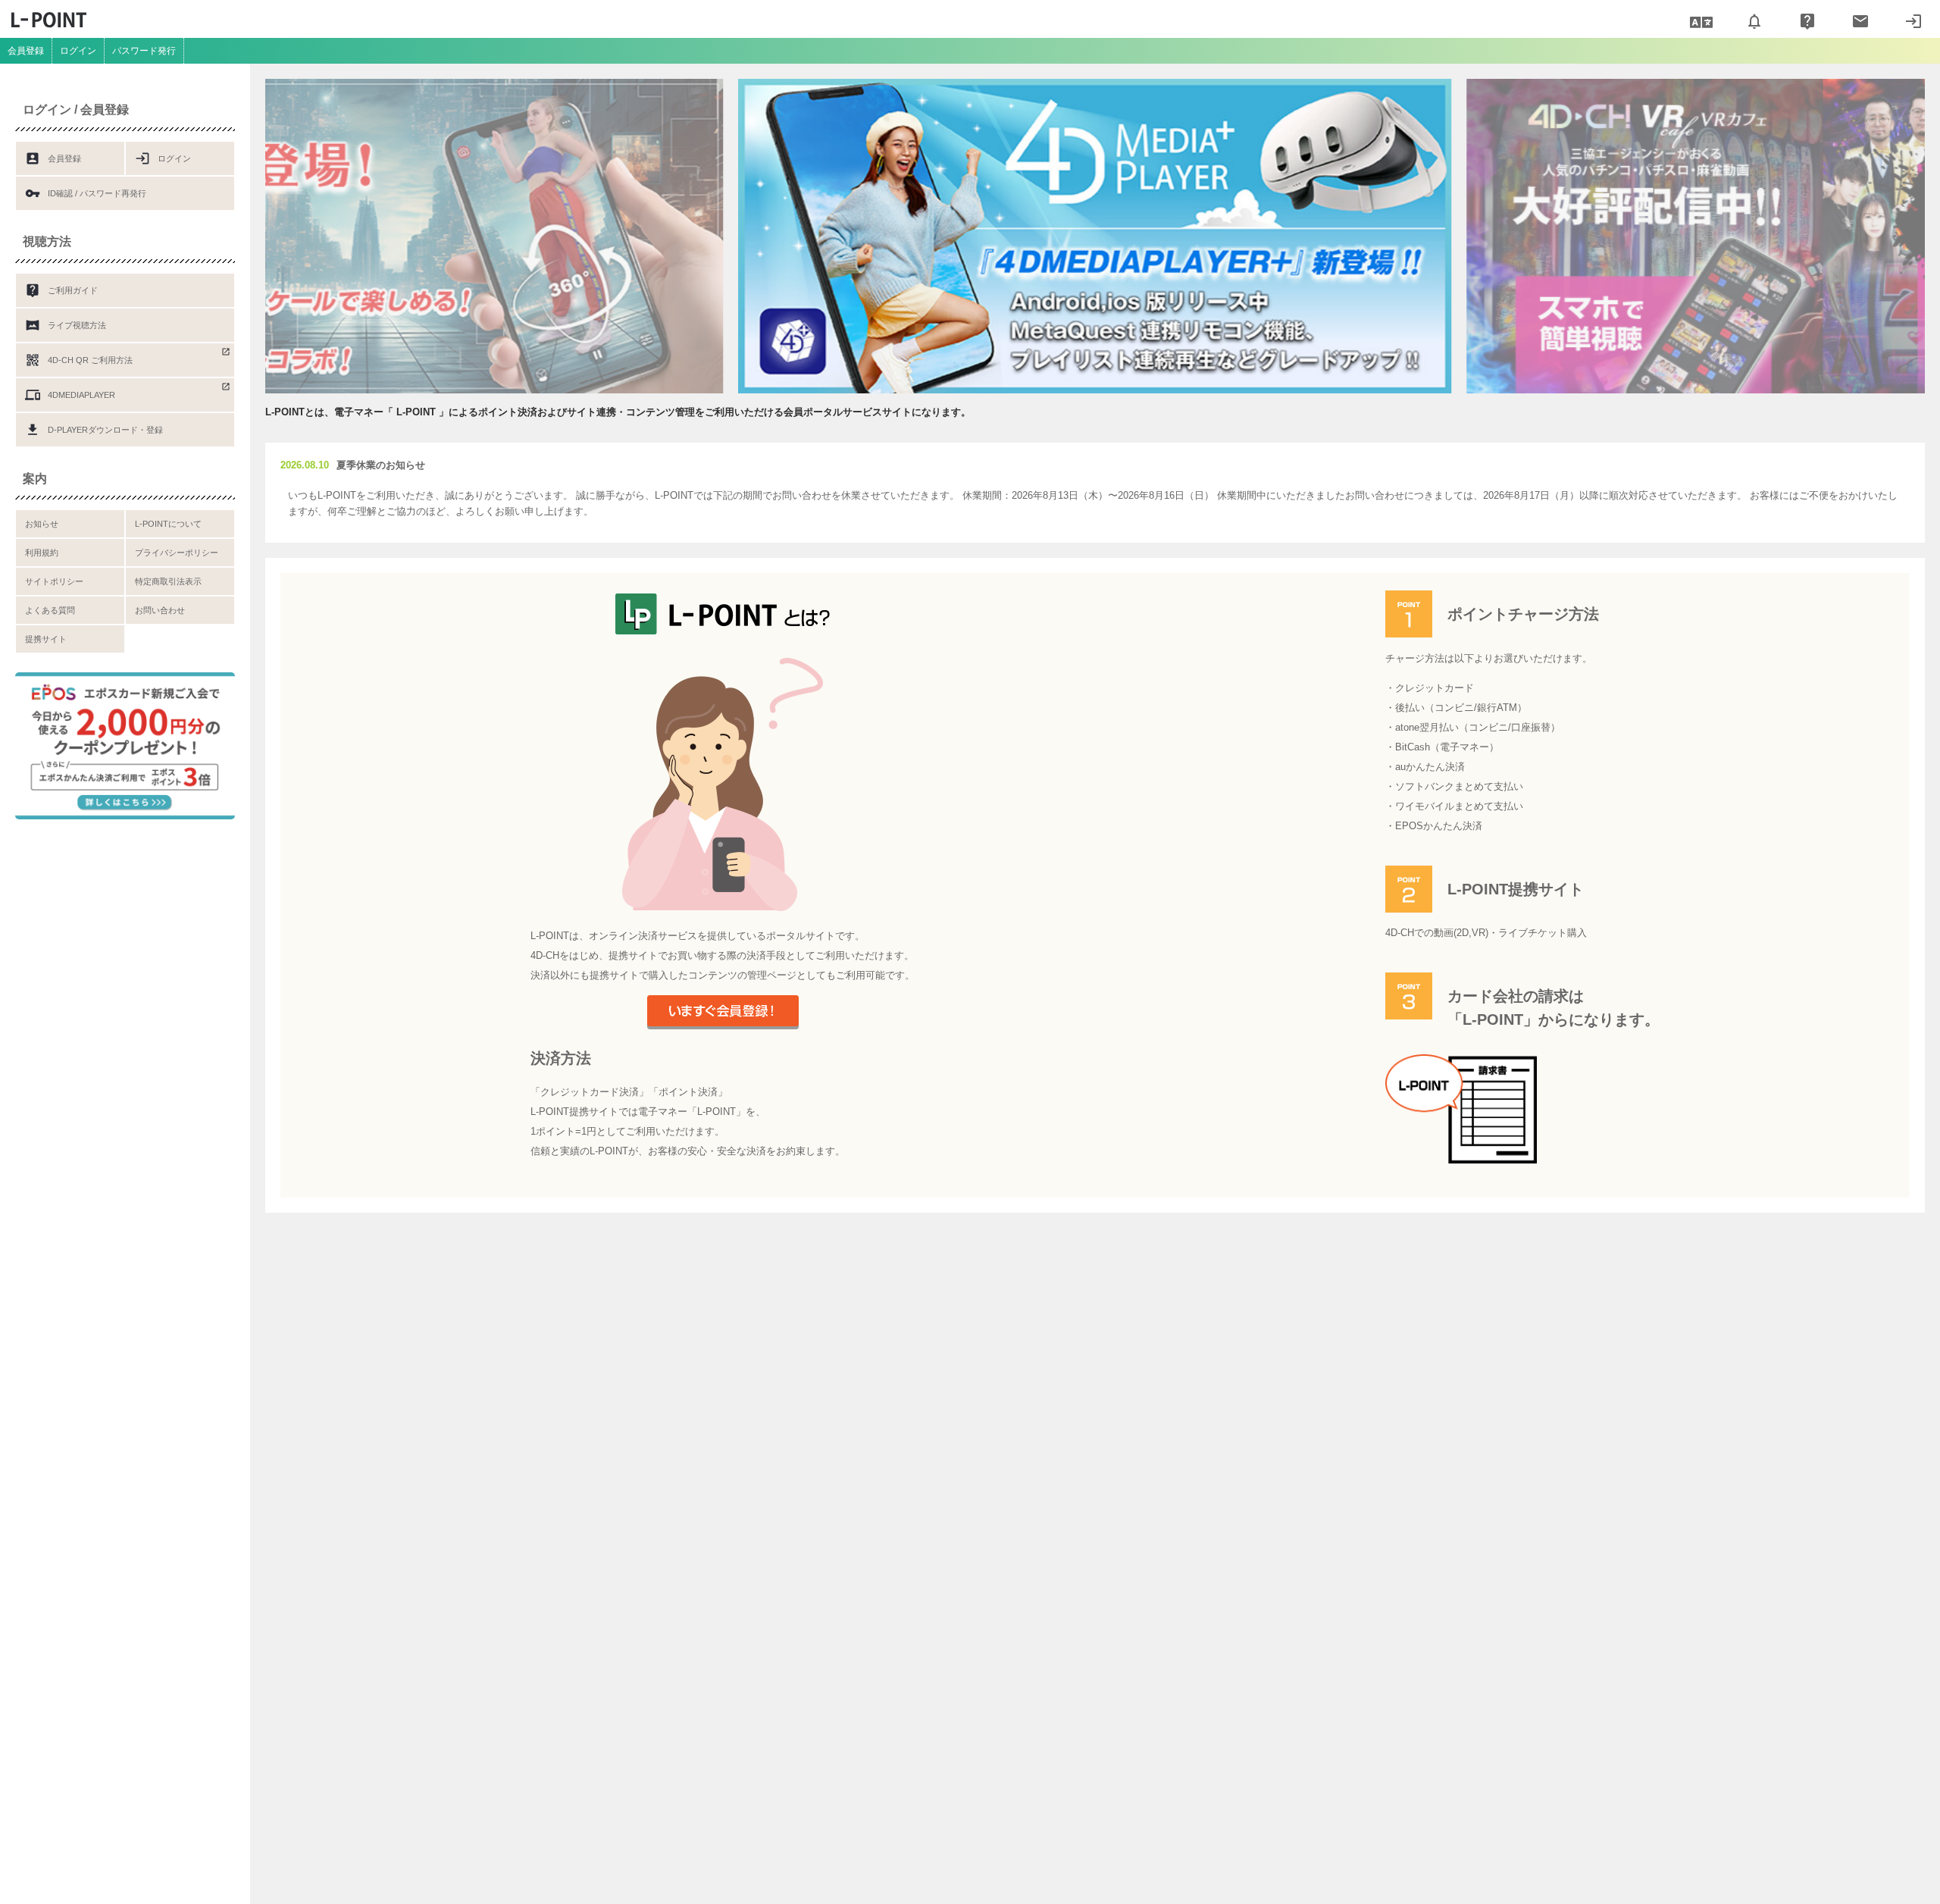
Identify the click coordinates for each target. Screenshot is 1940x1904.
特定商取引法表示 (168, 581)
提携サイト (46, 639)
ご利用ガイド (61, 290)
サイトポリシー (54, 581)
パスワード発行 (144, 51)
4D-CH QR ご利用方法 (79, 360)
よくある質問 (50, 610)
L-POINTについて (168, 524)
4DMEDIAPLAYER (70, 395)
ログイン (78, 51)
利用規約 (42, 553)
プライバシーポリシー (177, 553)
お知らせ (42, 524)
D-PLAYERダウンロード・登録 (94, 430)
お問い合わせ (160, 610)
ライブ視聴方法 (66, 325)
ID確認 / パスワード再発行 (86, 193)
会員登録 (26, 51)
